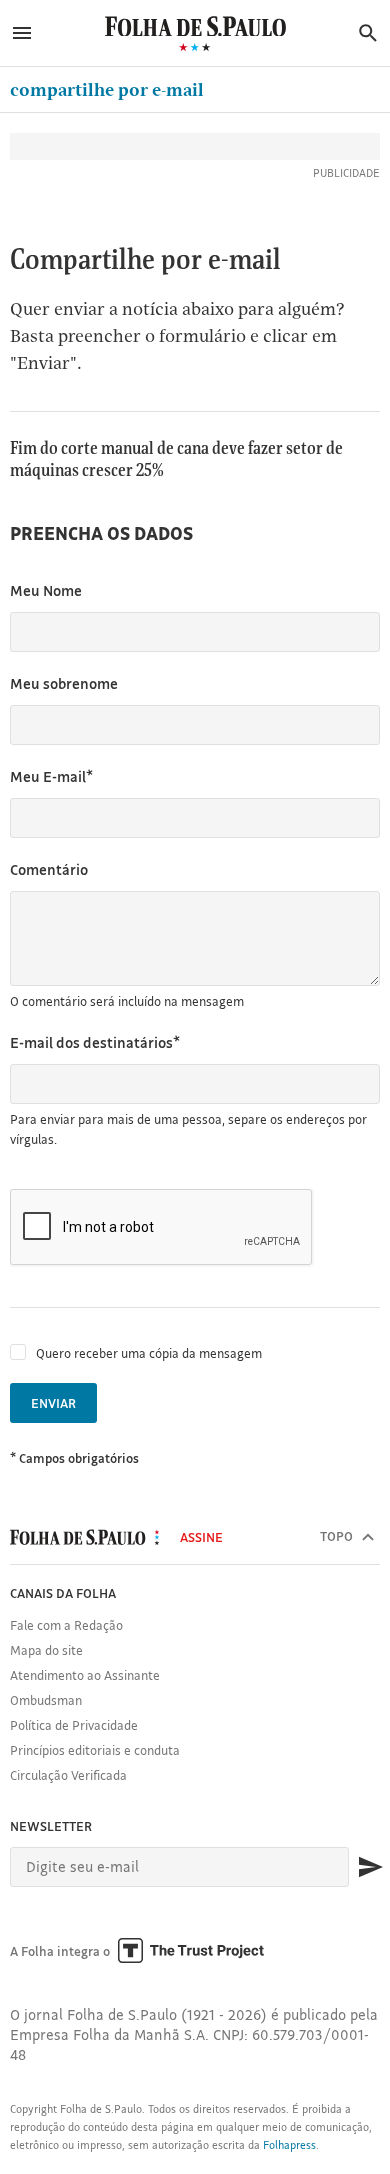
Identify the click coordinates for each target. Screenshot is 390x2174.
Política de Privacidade (74, 1725)
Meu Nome (46, 590)
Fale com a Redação (66, 1625)
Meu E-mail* (51, 776)
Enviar (53, 1403)
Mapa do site (46, 1650)
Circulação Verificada (68, 1775)
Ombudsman (46, 1700)
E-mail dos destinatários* (95, 1042)
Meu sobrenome (64, 683)
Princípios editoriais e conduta (95, 1750)
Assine (201, 1537)
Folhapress (289, 2145)
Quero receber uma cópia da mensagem (149, 1353)
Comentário (49, 869)
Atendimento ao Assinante (85, 1675)
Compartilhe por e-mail (107, 89)
